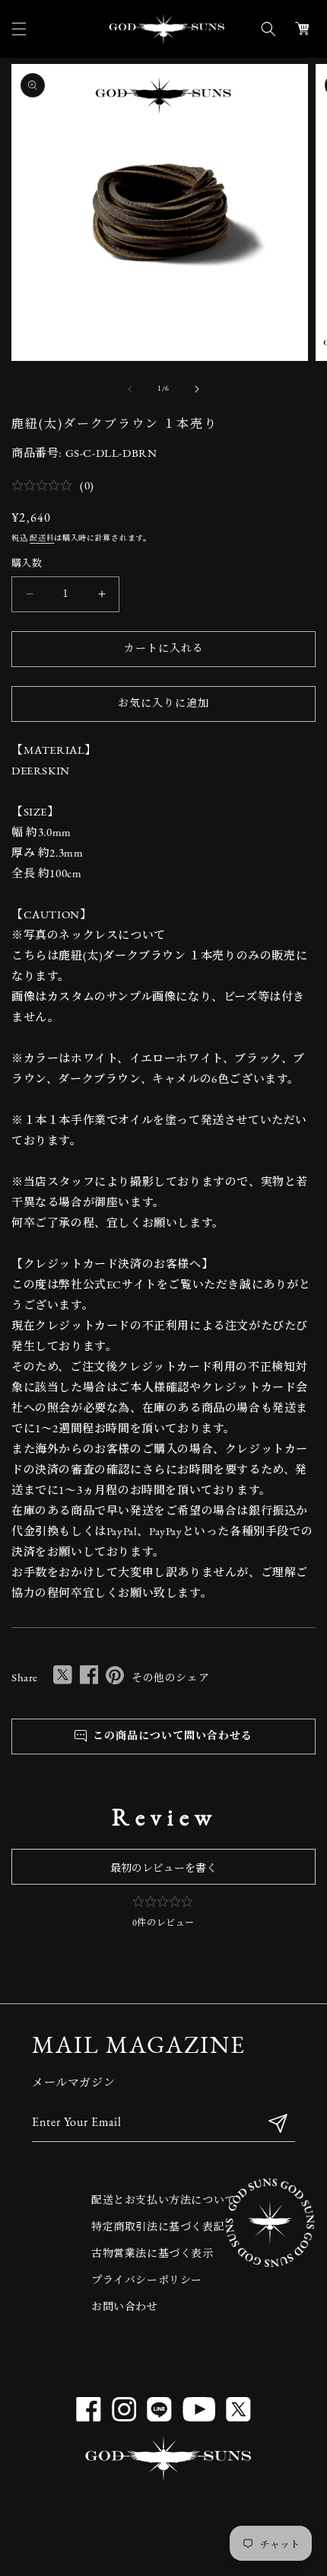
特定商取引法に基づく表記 (158, 2228)
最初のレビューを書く (163, 1869)
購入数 (27, 564)
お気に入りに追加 (163, 704)
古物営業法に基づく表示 (152, 2254)
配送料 (42, 539)
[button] (19, 29)
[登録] (278, 2123)
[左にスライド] (130, 389)
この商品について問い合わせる (170, 1736)
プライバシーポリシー (147, 2281)
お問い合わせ (125, 2308)
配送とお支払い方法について (163, 2201)
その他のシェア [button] (170, 1679)
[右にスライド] (197, 389)
